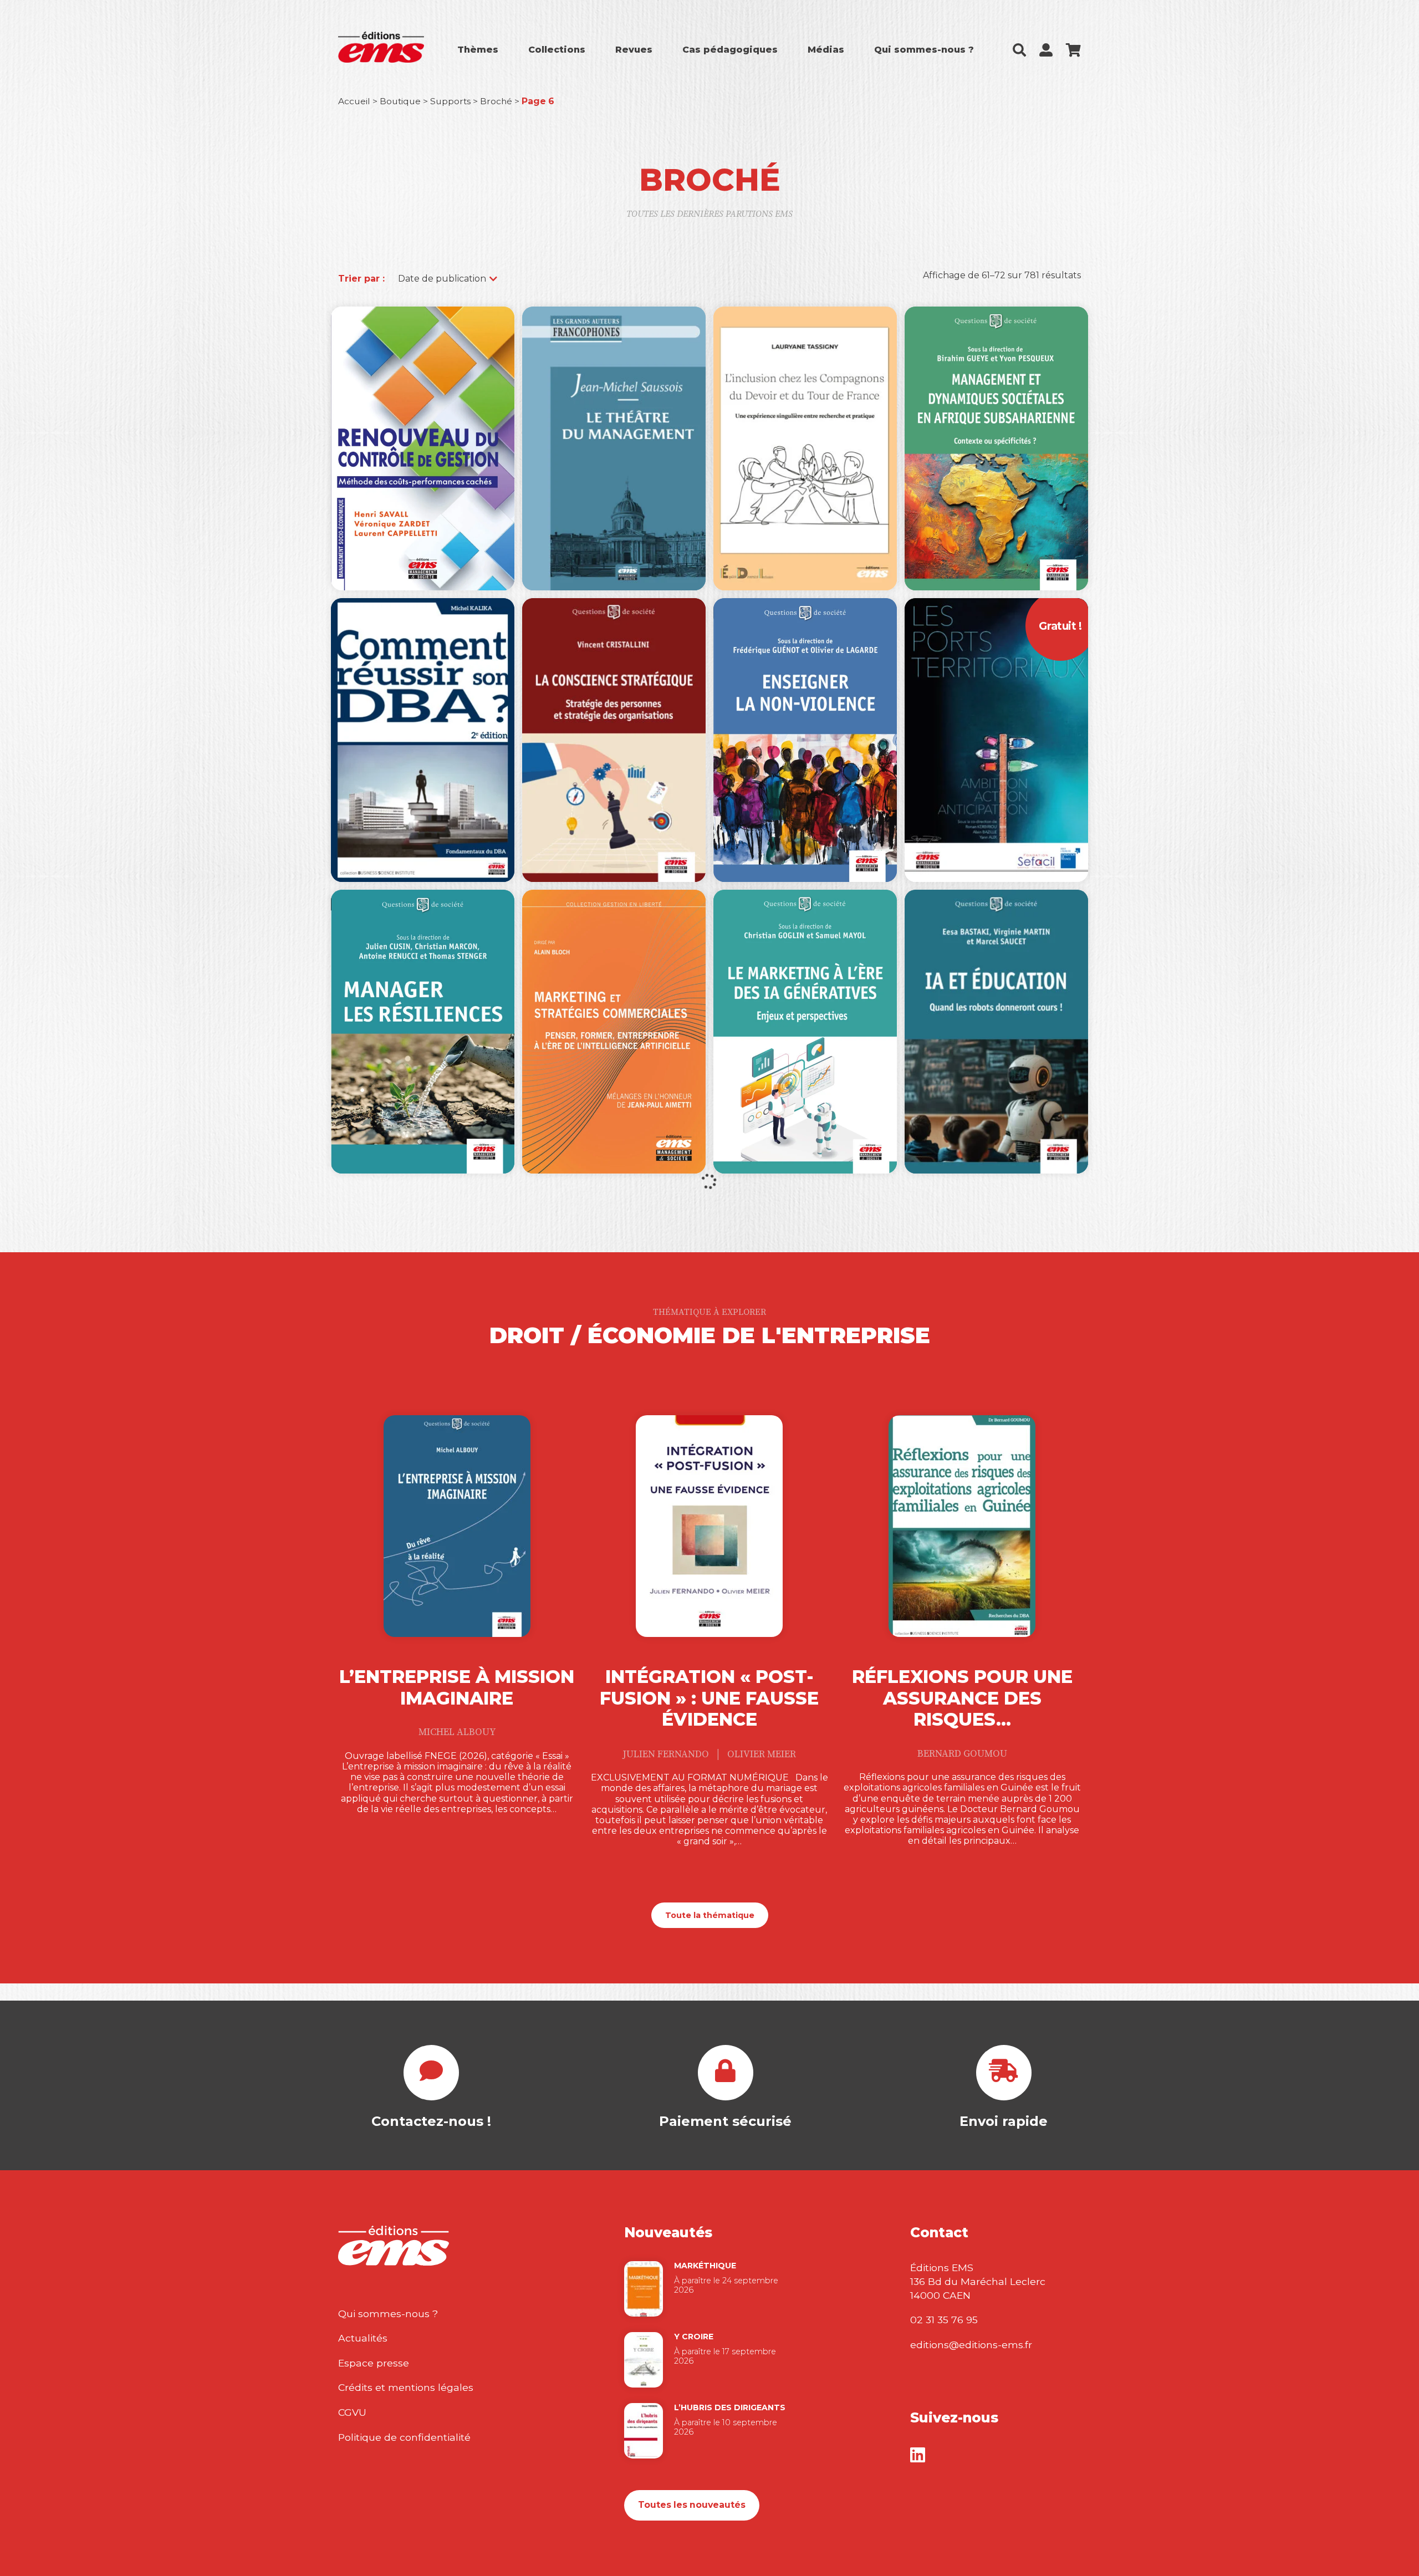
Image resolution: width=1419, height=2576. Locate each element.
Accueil (354, 101)
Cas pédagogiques (730, 50)
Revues (634, 50)
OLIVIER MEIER (762, 1754)
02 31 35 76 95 (944, 2320)
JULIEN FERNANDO (667, 1754)
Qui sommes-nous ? (924, 50)
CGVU (352, 2412)
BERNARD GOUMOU (962, 1754)
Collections (557, 50)
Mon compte (1046, 50)
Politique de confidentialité (404, 2437)
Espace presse (374, 2363)
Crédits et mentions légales (406, 2387)
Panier (1073, 50)
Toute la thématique (710, 1915)
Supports (450, 101)
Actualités (363, 2338)
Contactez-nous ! (431, 2121)
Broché (496, 101)
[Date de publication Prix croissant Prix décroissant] (442, 279)
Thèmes (478, 50)
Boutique (400, 101)
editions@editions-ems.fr (971, 2345)
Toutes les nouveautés (692, 2505)
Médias (826, 50)
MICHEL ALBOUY (457, 1732)
